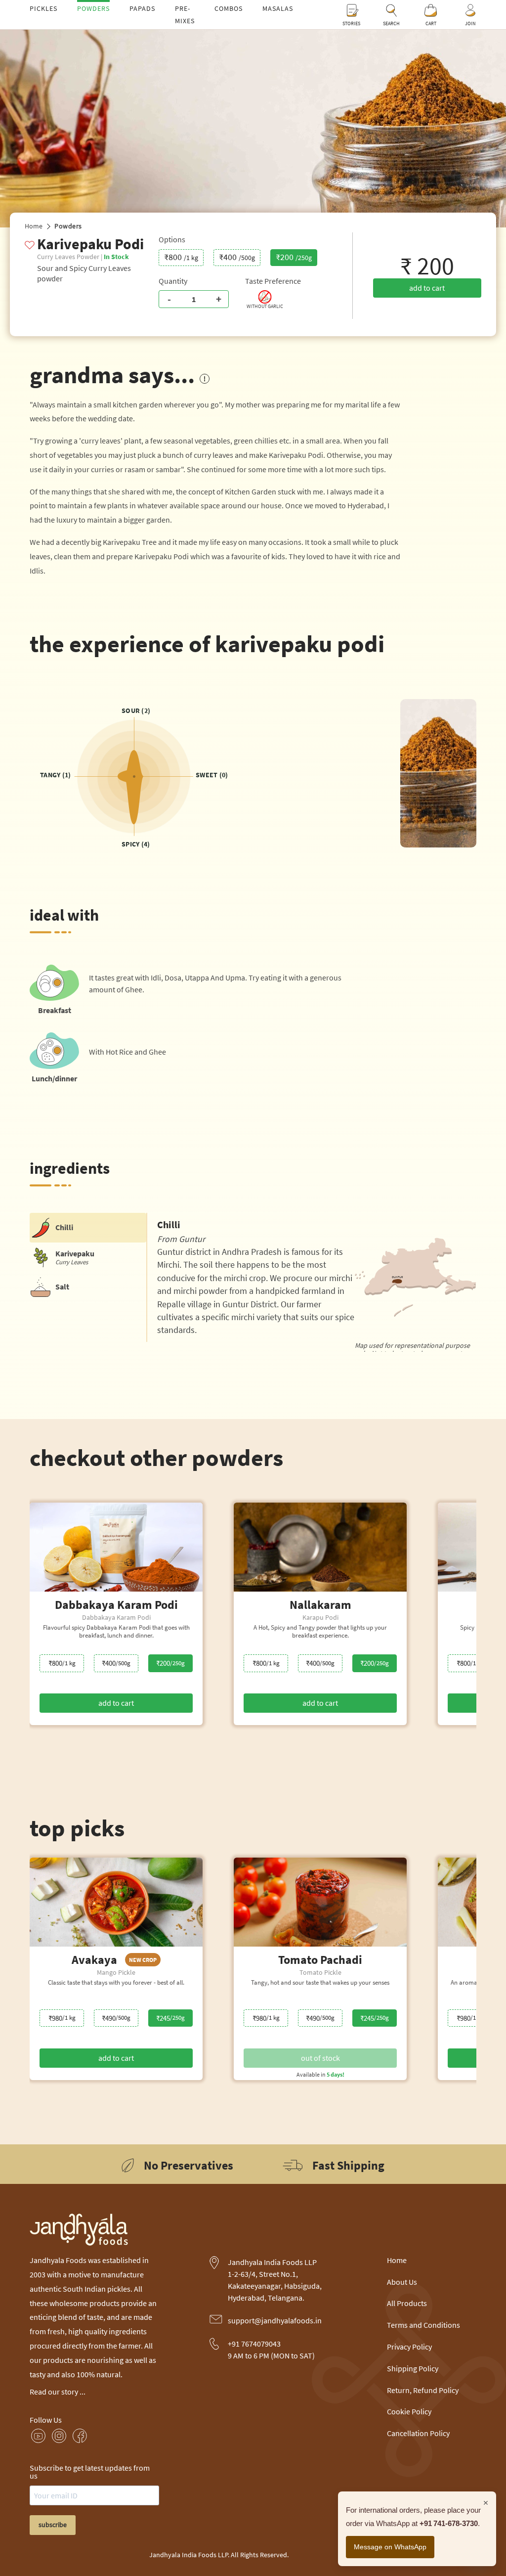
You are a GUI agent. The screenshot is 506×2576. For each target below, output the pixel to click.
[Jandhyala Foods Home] (79, 2243)
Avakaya (114, 1960)
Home (34, 226)
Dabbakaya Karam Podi (116, 1605)
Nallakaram (320, 1605)
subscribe (53, 2525)
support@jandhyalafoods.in (275, 2320)
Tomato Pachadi (320, 1960)
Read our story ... (58, 2392)
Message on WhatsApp (390, 2547)
